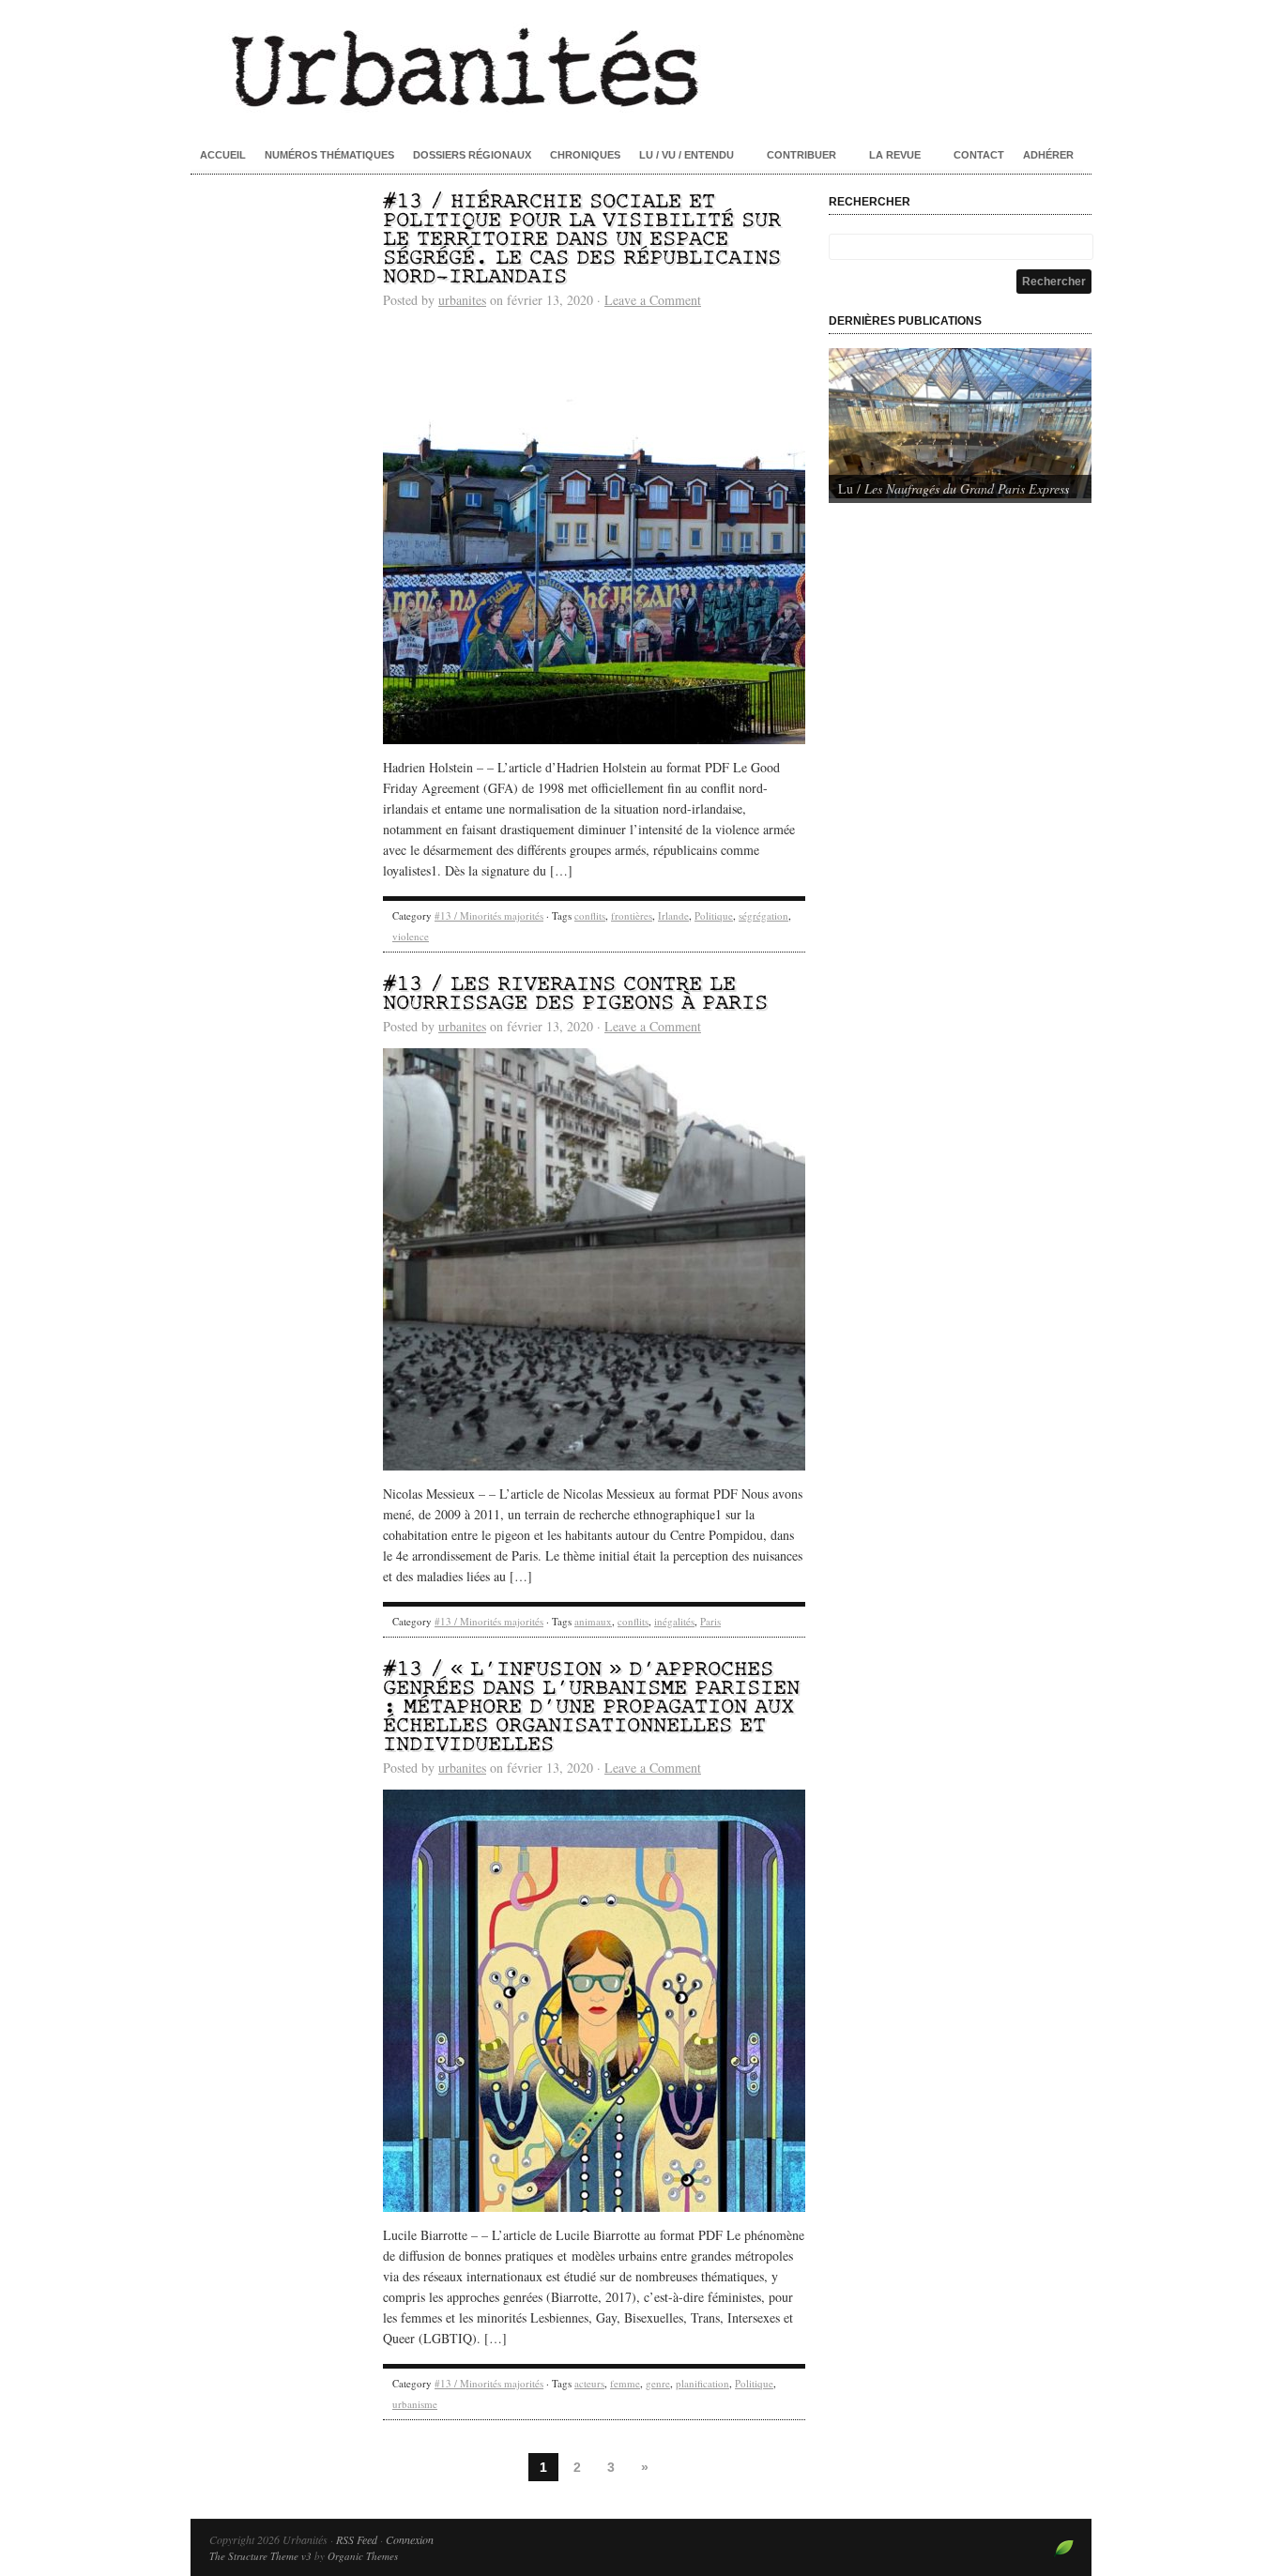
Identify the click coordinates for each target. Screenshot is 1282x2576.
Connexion (410, 2539)
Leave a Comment (653, 300)
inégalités (674, 1621)
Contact (979, 155)
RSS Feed (357, 2539)
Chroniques (585, 155)
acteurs (589, 2383)
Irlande (673, 915)
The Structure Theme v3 (260, 2556)
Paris (710, 1621)
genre (658, 2383)
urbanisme (415, 2404)
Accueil (223, 155)
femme (625, 2383)
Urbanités (641, 66)
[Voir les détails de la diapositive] (960, 423)
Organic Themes (363, 2556)
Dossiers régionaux (472, 155)
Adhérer (1048, 155)
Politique (714, 915)
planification (702, 2383)
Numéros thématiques (329, 155)
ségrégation (763, 915)
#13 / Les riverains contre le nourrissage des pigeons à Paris (575, 994)
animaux (593, 1621)
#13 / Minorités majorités (489, 915)
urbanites (462, 300)
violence (411, 936)
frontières (632, 915)
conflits (590, 915)
